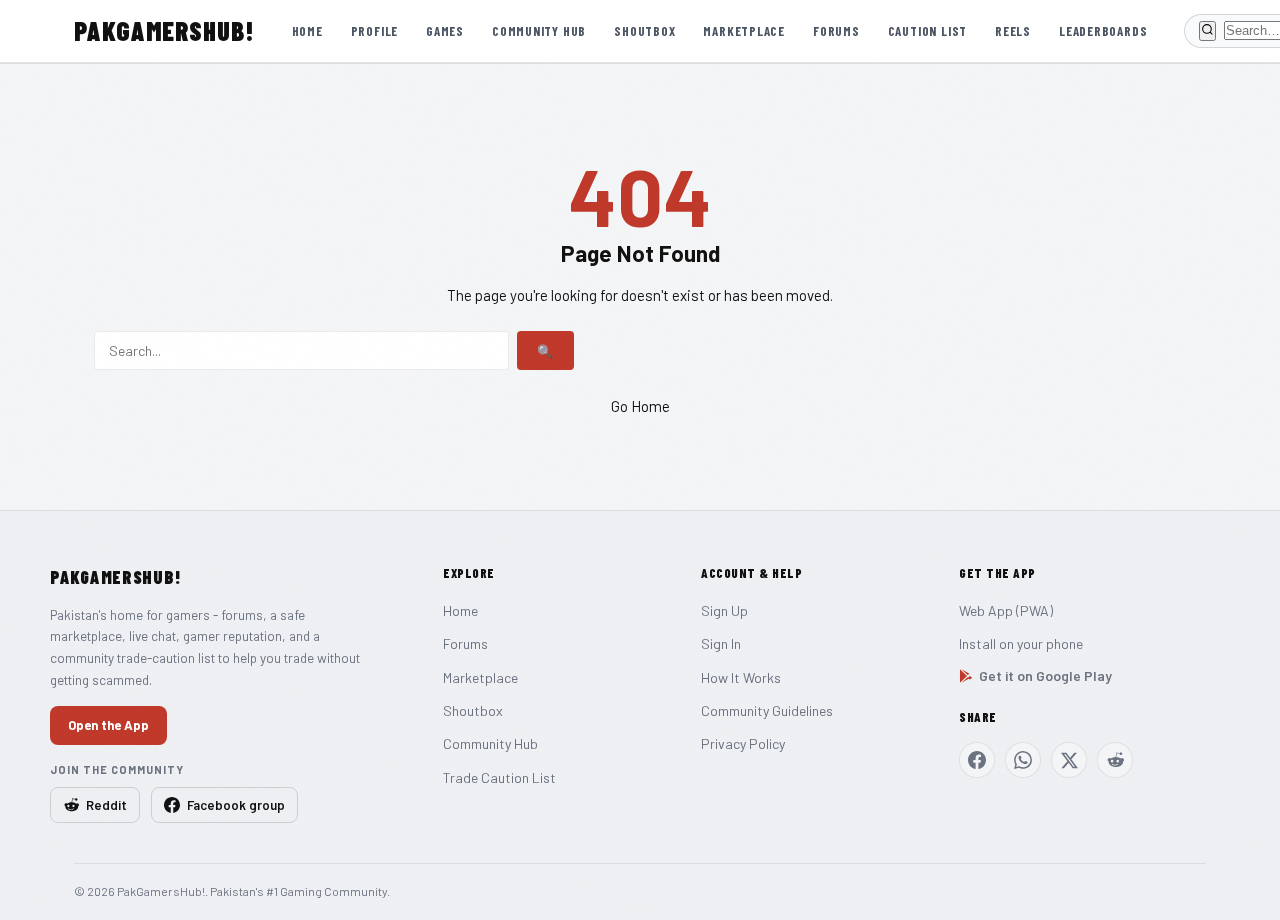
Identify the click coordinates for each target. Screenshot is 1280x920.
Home (307, 31)
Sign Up (724, 610)
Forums (836, 31)
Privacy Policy (743, 743)
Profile (374, 31)
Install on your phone (1021, 643)
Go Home (640, 406)
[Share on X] (1069, 760)
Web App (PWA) (1006, 610)
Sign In (721, 643)
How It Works (741, 677)
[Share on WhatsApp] (1023, 760)
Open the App (108, 725)
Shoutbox (473, 710)
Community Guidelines (767, 710)
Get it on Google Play (1045, 675)
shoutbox (644, 31)
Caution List (927, 31)
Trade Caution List (499, 777)
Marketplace (744, 31)
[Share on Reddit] (1115, 760)
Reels (1013, 31)
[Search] (1207, 31)
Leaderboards (1103, 31)
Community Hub (539, 31)
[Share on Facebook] (977, 760)
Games (445, 31)
